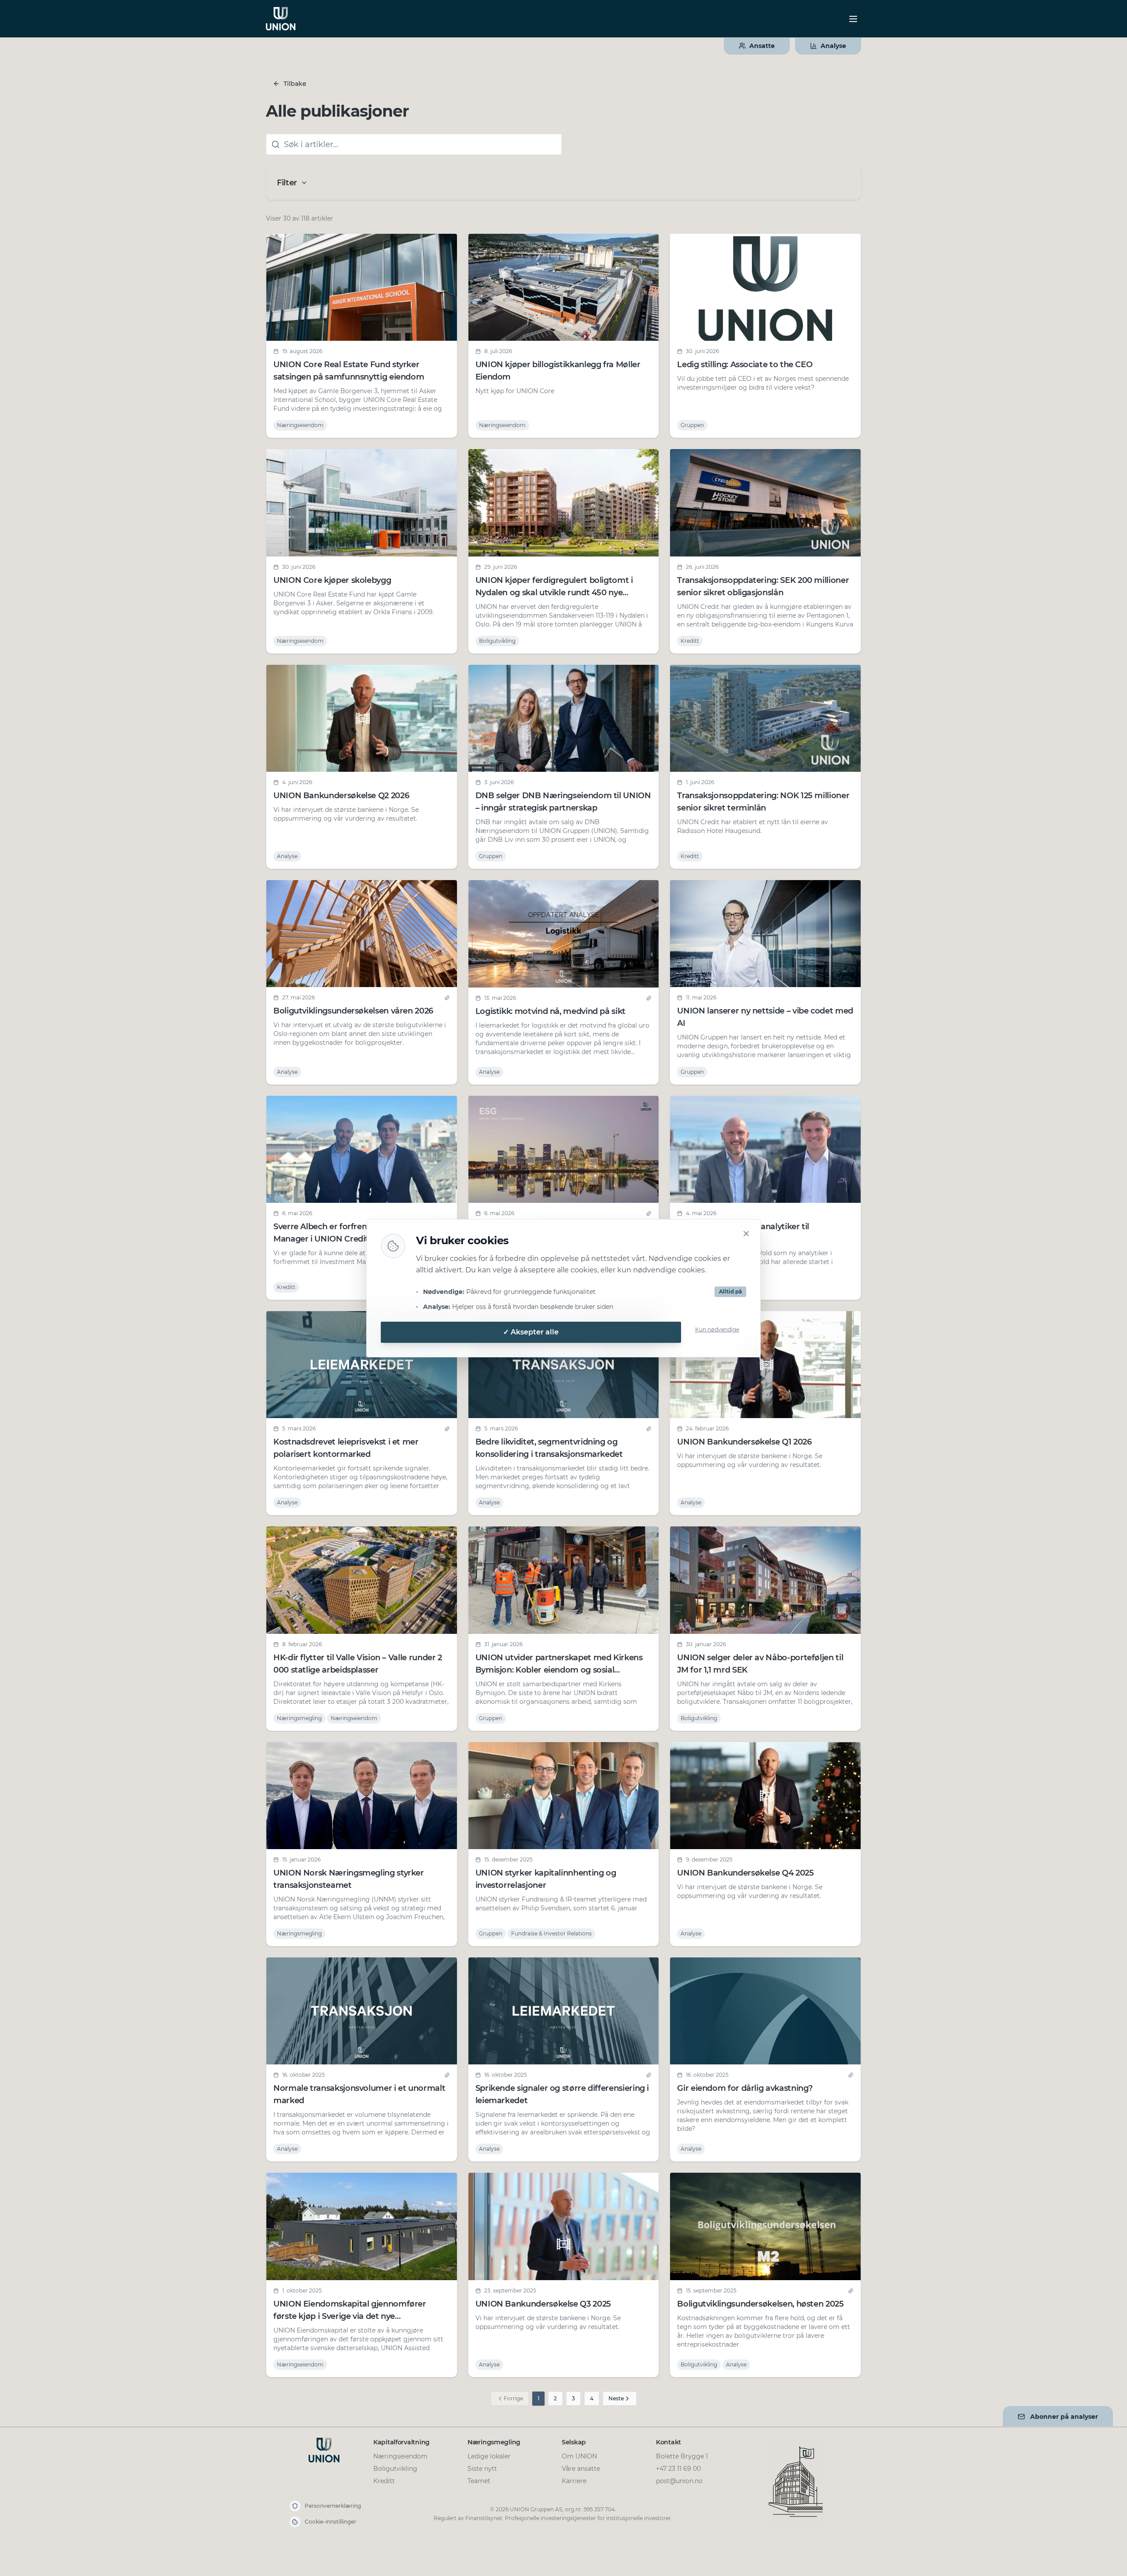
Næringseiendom (400, 2456)
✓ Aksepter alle (531, 1332)
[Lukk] (746, 1234)
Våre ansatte (581, 2469)
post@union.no (679, 2481)
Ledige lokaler (489, 2456)
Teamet (479, 2481)
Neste (616, 2398)
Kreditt (384, 2481)
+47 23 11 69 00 (678, 2469)
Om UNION (579, 2456)
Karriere (574, 2481)
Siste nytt (482, 2469)
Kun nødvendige (717, 1329)
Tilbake (295, 84)
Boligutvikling (395, 2469)
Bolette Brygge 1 (682, 2456)
